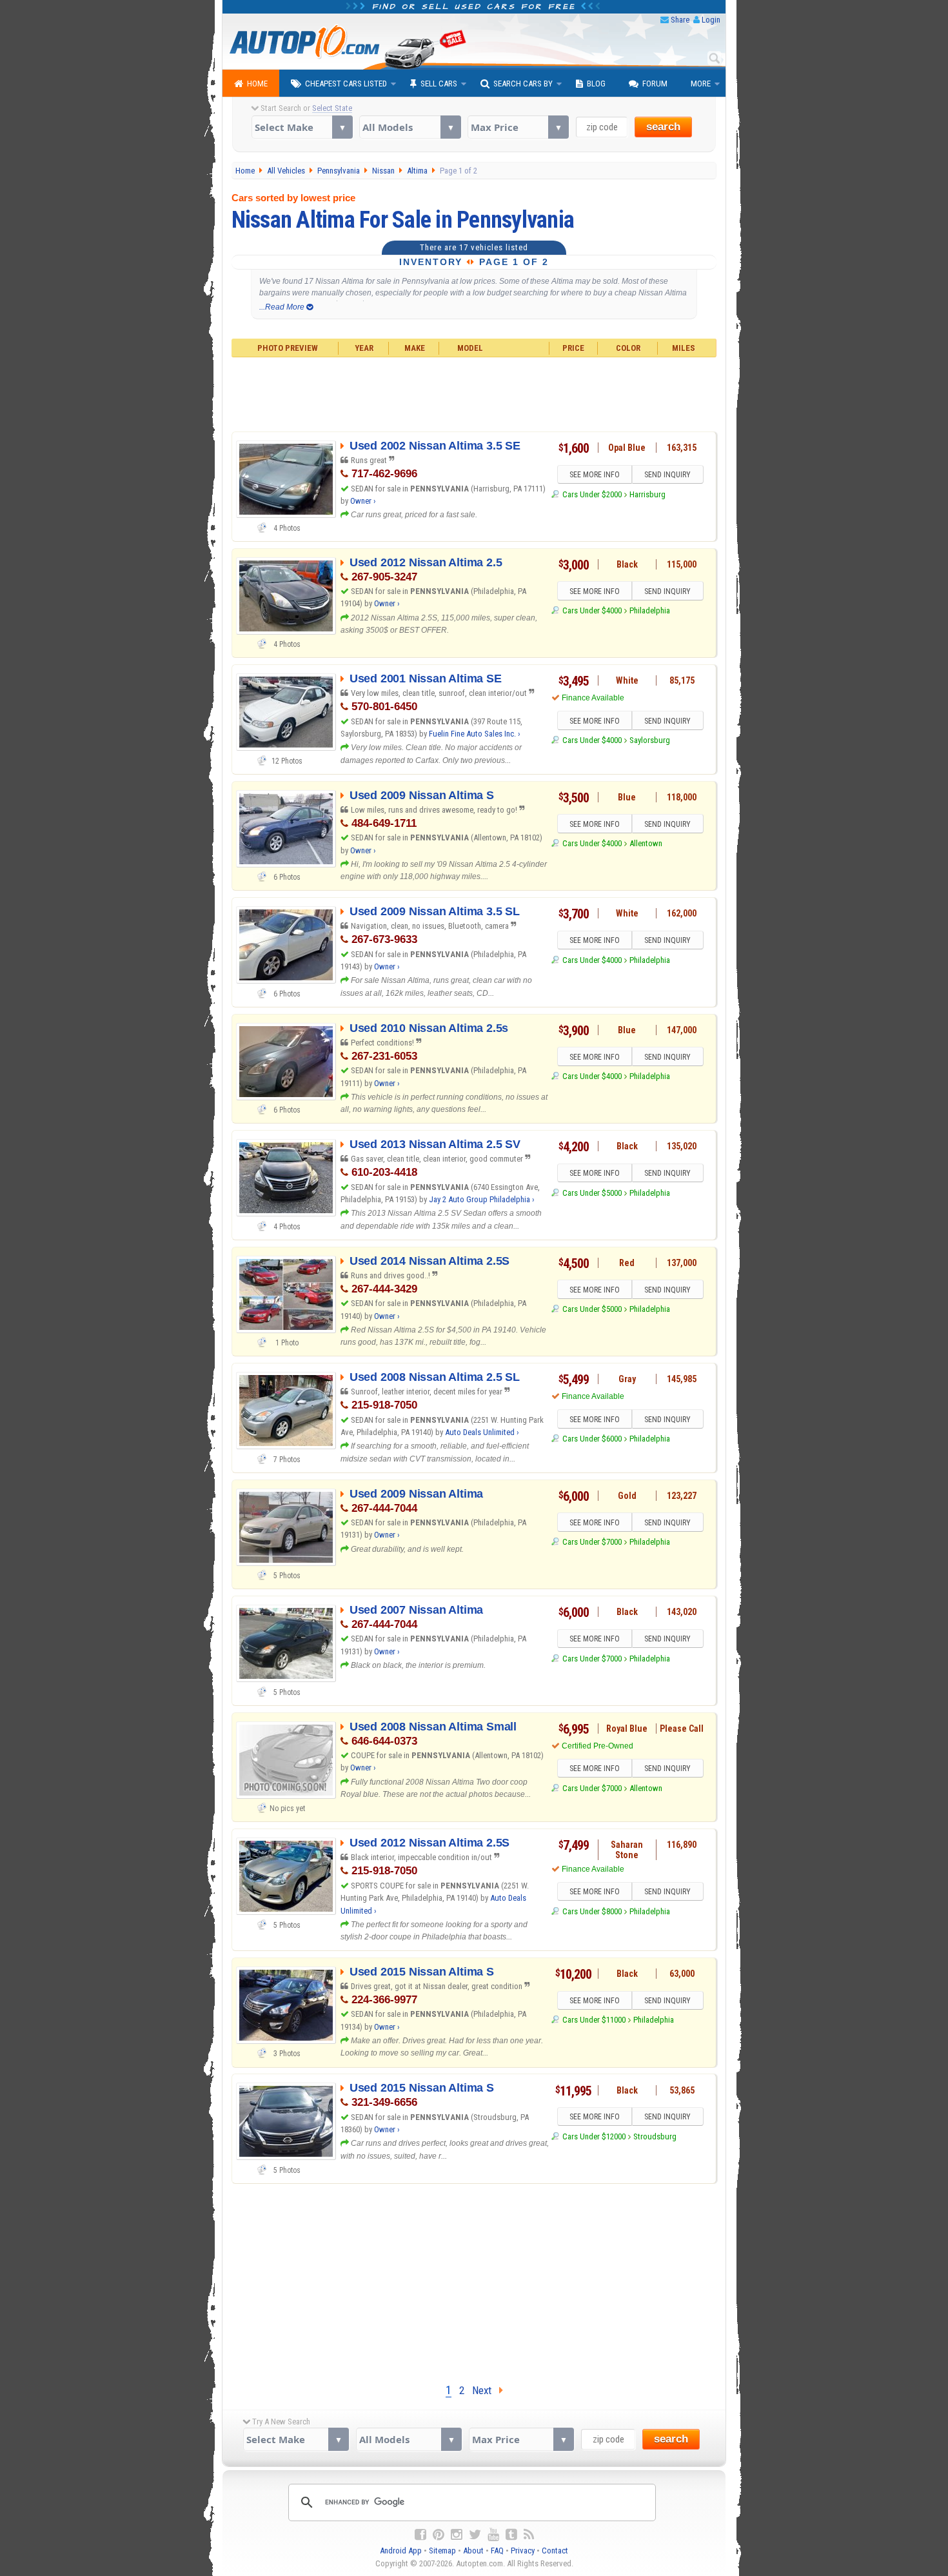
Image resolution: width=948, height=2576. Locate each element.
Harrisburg (647, 494)
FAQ (497, 2551)
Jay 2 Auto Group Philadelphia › (482, 1199)
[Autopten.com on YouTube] (493, 2535)
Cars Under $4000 (592, 610)
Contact (555, 2551)
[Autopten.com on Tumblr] (511, 2535)
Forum (655, 84)
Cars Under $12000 (594, 2136)
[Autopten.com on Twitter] (475, 2535)
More (701, 84)
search (663, 127)
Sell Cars (439, 84)
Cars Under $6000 (592, 1439)
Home (257, 84)
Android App (401, 2551)
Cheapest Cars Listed (346, 84)
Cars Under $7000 (592, 1542)
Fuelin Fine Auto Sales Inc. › (475, 734)
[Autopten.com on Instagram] (457, 2535)
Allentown (646, 843)
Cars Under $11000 (594, 2020)
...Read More (283, 307)
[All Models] (410, 127)
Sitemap (442, 2551)
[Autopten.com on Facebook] (420, 2535)
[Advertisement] (474, 393)
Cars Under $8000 (592, 1911)
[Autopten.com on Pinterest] (439, 2535)
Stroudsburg (655, 2136)
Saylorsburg (650, 740)
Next (486, 2390)
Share (680, 20)
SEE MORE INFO (595, 475)
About (473, 2551)
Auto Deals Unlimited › (482, 1432)
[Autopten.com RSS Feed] (529, 2535)
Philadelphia (650, 610)
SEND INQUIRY (667, 475)
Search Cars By (523, 84)
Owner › (363, 501)
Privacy (523, 2551)
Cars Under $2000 (592, 494)
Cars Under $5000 (592, 1193)
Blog (596, 84)
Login (711, 20)
